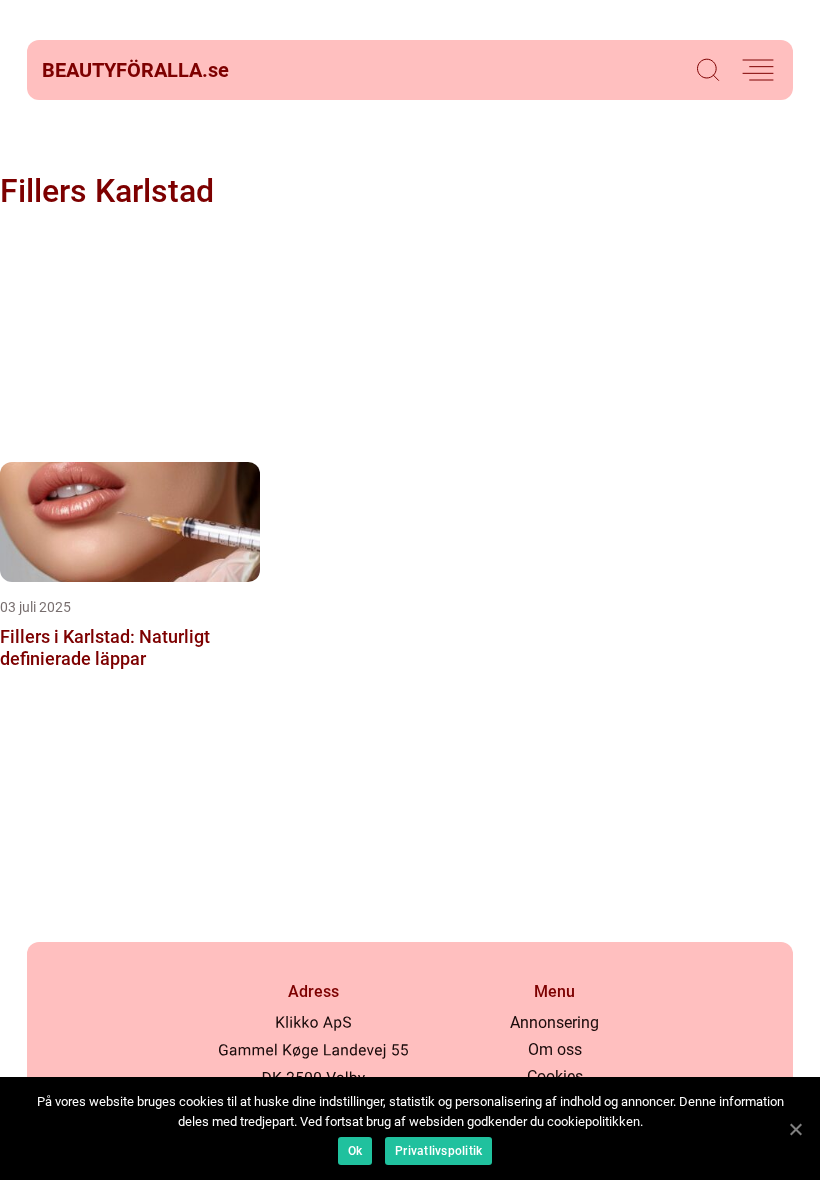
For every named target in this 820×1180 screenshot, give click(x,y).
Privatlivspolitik (438, 1151)
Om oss (555, 1049)
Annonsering (554, 1022)
